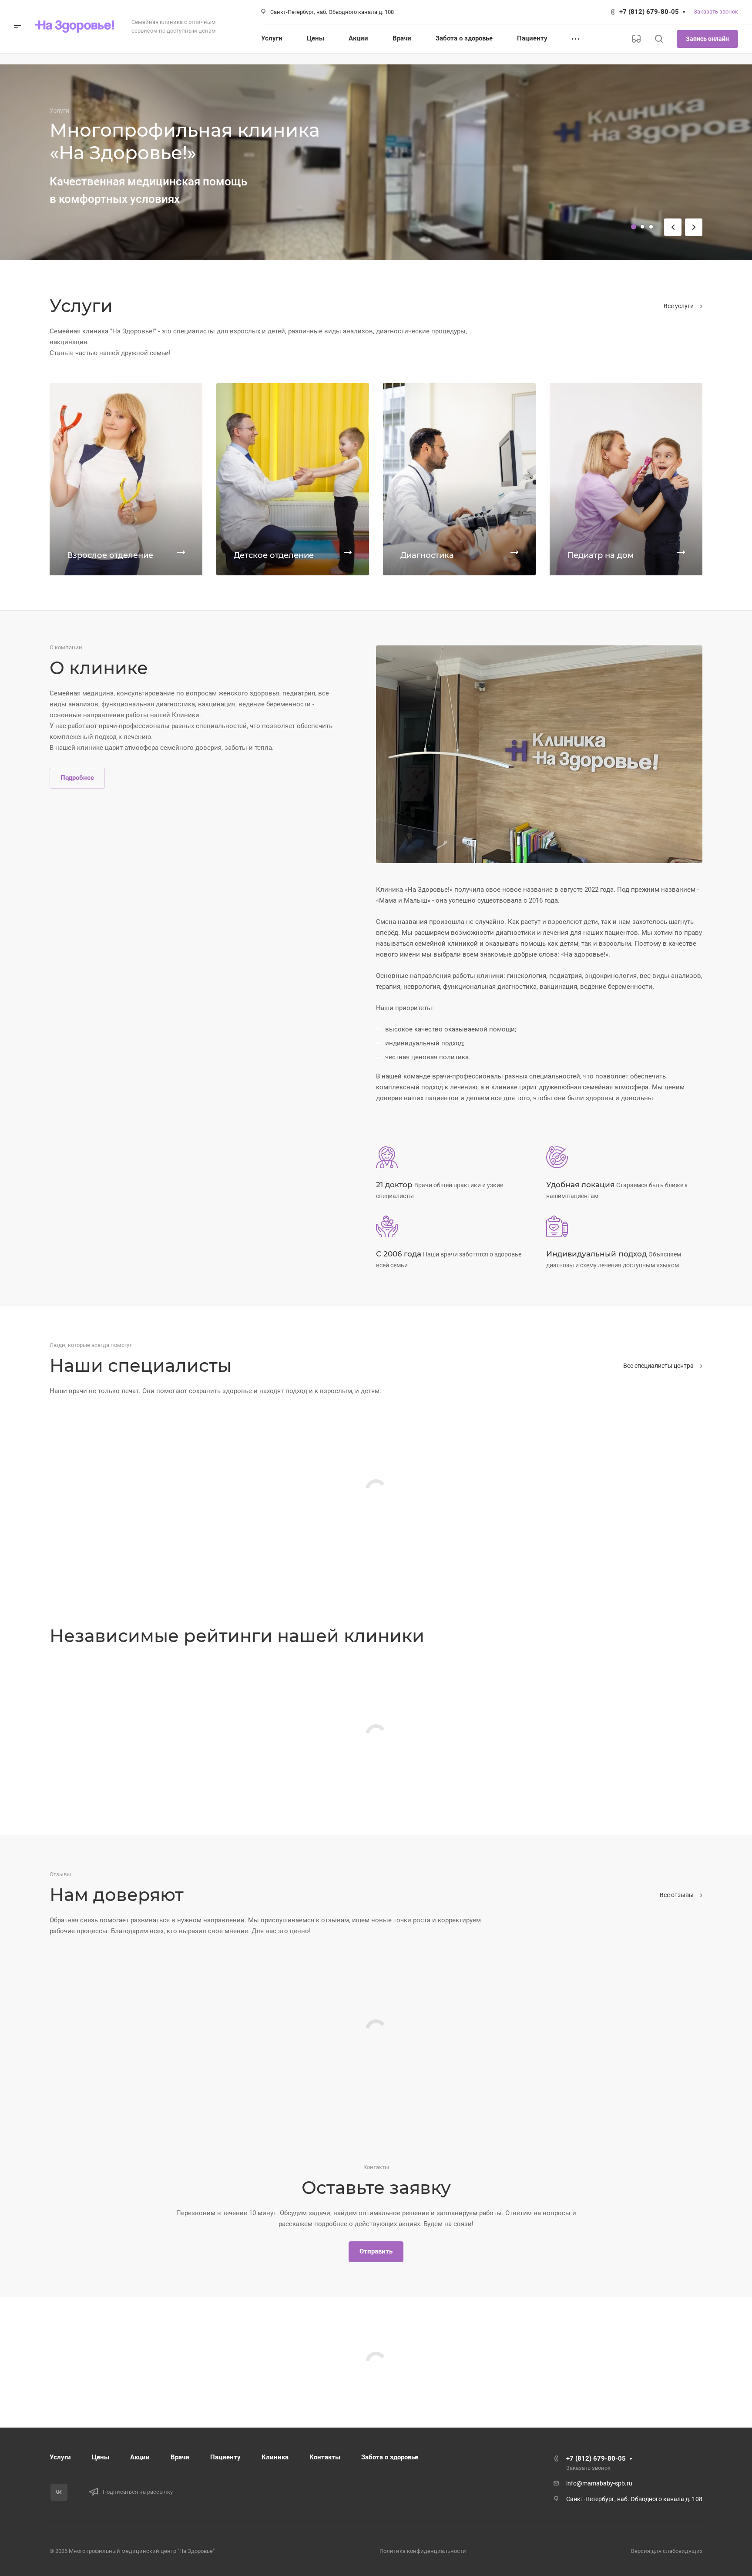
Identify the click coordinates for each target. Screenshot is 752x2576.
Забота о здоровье (390, 2457)
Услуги (60, 2457)
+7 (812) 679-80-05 (649, 12)
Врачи (180, 2457)
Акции (140, 2457)
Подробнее (77, 778)
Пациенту (225, 2457)
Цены (101, 2457)
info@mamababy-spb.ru (599, 2483)
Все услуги (679, 306)
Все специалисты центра (659, 1366)
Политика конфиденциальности (423, 2551)
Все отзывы (677, 1895)
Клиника (275, 2457)
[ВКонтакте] (59, 2492)
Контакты (325, 2457)
